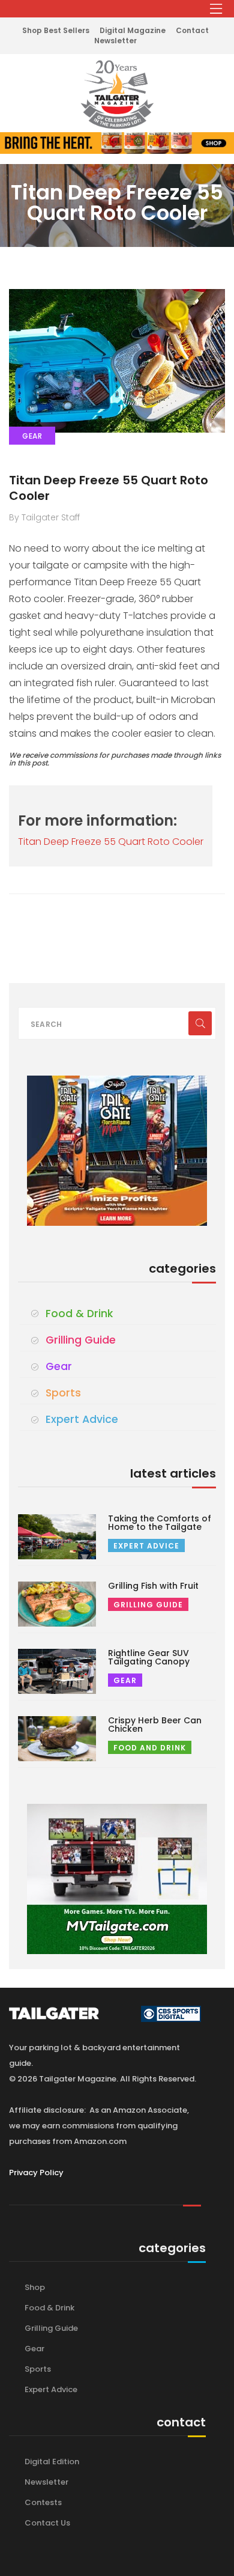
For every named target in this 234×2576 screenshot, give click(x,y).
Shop (35, 2287)
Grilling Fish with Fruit (153, 1586)
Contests (43, 2502)
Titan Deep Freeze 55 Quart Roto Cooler (109, 488)
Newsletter (115, 41)
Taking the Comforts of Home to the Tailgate (160, 1523)
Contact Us (47, 2523)
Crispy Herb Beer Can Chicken (155, 1725)
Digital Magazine (133, 30)
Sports (63, 1393)
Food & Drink (79, 1314)
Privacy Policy (36, 2173)
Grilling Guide (81, 1340)
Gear (59, 1366)
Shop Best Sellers (56, 30)
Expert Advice (82, 1419)
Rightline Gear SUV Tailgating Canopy (149, 1657)
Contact (192, 30)
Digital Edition (52, 2462)
